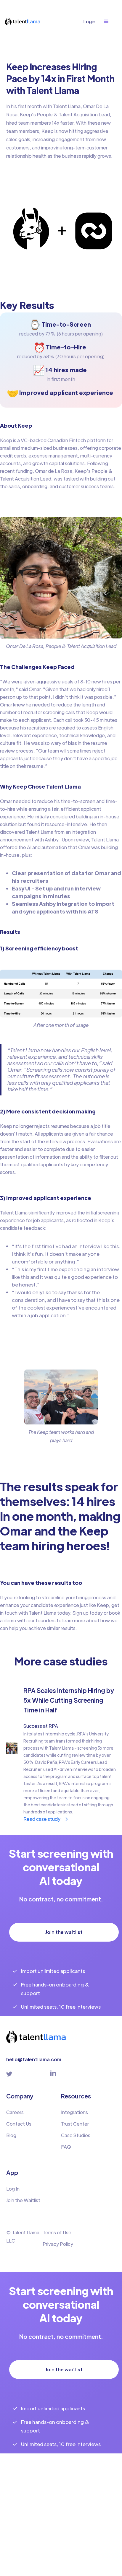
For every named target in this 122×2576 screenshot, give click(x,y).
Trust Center (75, 2124)
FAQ (66, 2147)
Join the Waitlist (23, 2200)
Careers (15, 2112)
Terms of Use (57, 2232)
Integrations (74, 2112)
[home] (25, 21)
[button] (109, 22)
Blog (11, 2135)
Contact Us (19, 2124)
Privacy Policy (58, 2244)
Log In (13, 2189)
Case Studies (76, 2135)
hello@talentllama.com (34, 2059)
